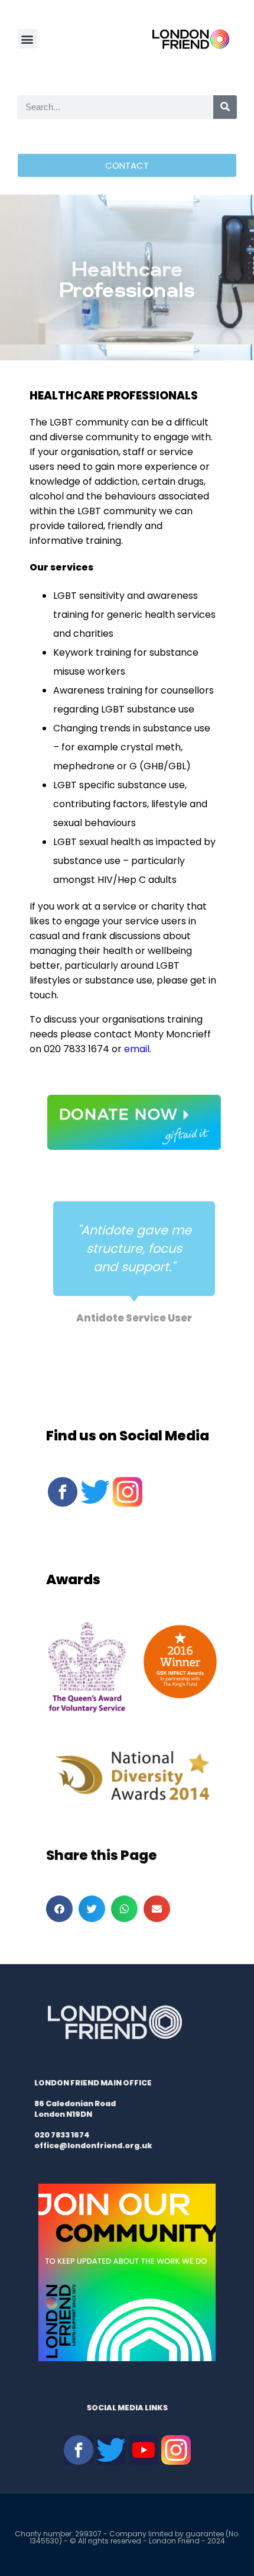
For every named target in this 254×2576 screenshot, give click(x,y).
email (137, 1049)
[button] (27, 39)
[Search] (225, 107)
